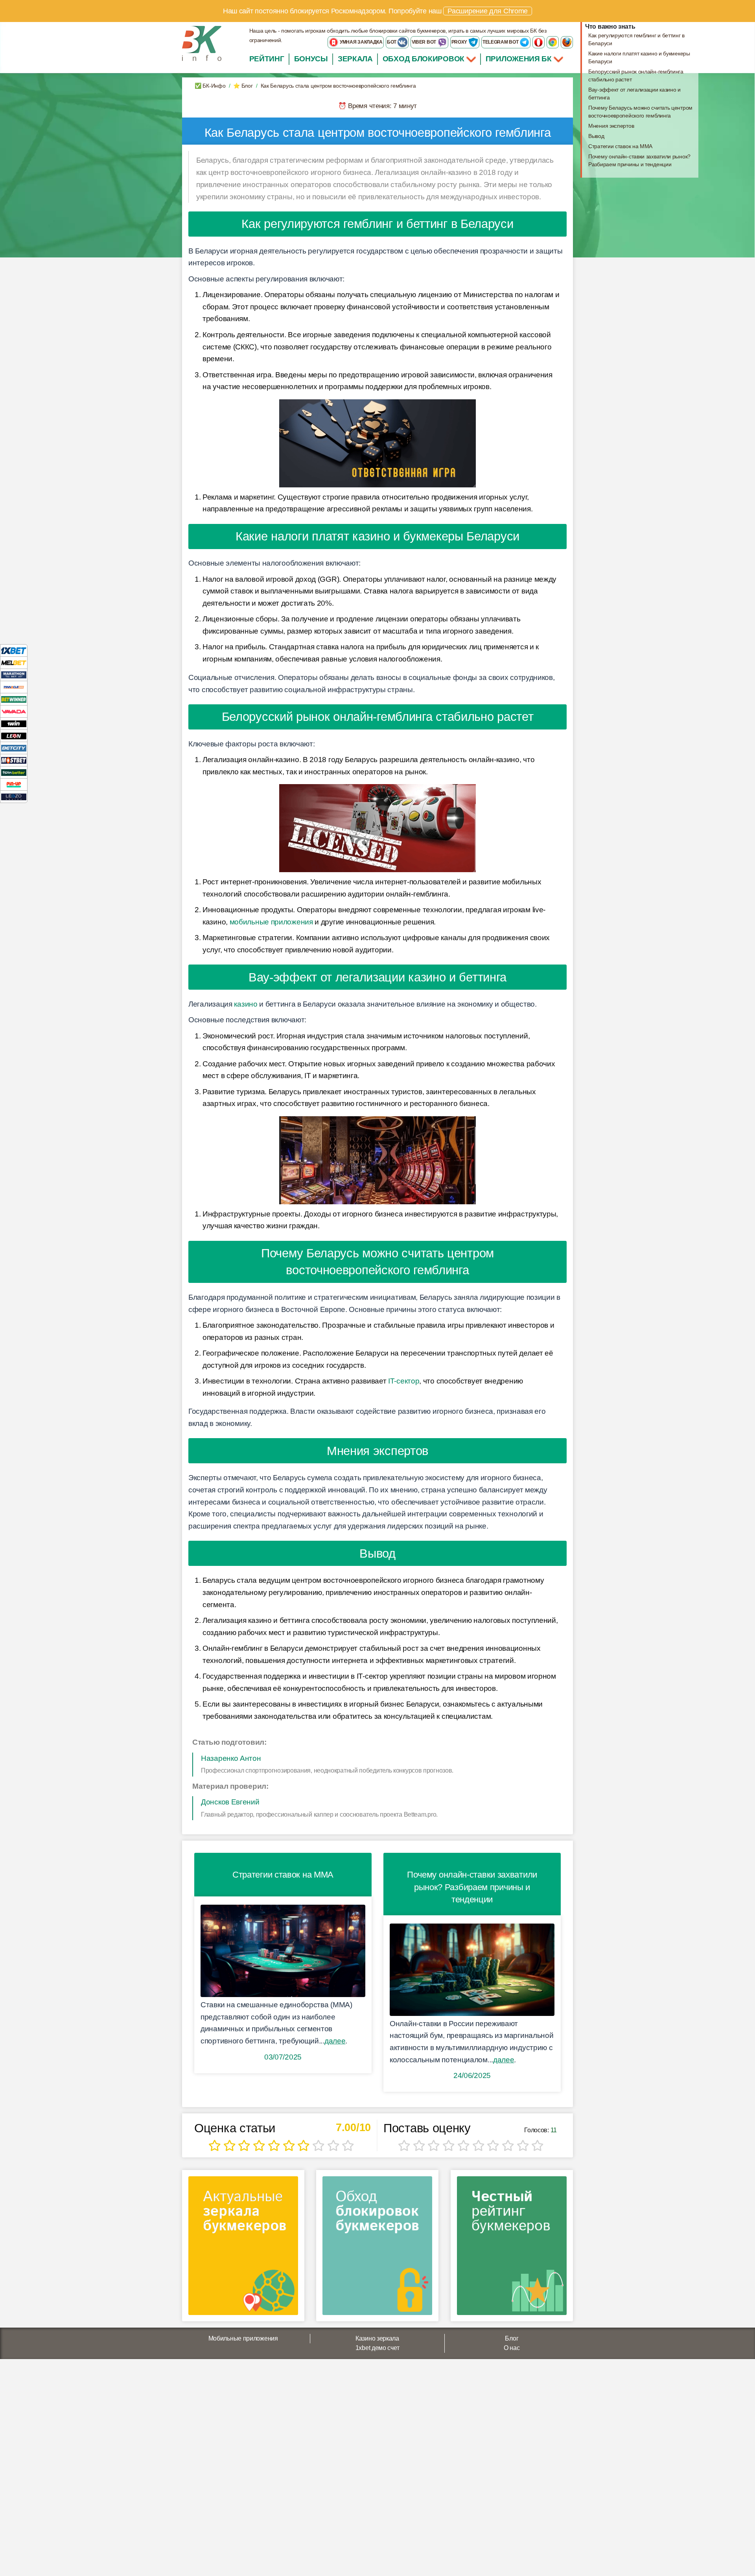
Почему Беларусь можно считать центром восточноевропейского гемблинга (640, 112)
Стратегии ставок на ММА (620, 146)
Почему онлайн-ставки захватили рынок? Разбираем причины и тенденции (639, 160)
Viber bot (424, 42)
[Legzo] (14, 797)
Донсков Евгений (230, 1802)
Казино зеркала (377, 2338)
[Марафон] (14, 675)
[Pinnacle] (14, 687)
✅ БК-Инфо (210, 86)
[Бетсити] (14, 748)
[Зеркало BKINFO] (202, 43)
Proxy (460, 42)
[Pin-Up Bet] (14, 784)
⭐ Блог (243, 86)
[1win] (14, 723)
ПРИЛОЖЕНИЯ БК (520, 59)
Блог (512, 2338)
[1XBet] (14, 650)
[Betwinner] (14, 699)
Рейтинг (267, 59)
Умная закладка (361, 42)
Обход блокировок (424, 59)
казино (246, 1004)
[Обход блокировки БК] (377, 2248)
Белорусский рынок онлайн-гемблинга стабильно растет (636, 75)
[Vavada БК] (14, 711)
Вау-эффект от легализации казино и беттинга (634, 94)
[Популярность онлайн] (472, 1970)
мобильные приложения (271, 922)
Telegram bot (501, 42)
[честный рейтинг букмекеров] (512, 2248)
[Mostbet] (14, 760)
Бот (392, 42)
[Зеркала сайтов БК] (243, 2248)
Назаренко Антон (231, 1758)
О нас (512, 2348)
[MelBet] (14, 662)
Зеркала (355, 59)
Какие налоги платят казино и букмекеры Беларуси (639, 57)
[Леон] (14, 736)
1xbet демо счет (377, 2348)
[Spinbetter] (14, 772)
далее (335, 2041)
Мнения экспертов (611, 126)
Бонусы (311, 59)
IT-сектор (404, 1381)
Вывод (596, 136)
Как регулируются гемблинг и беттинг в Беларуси (636, 39)
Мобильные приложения (243, 2338)
